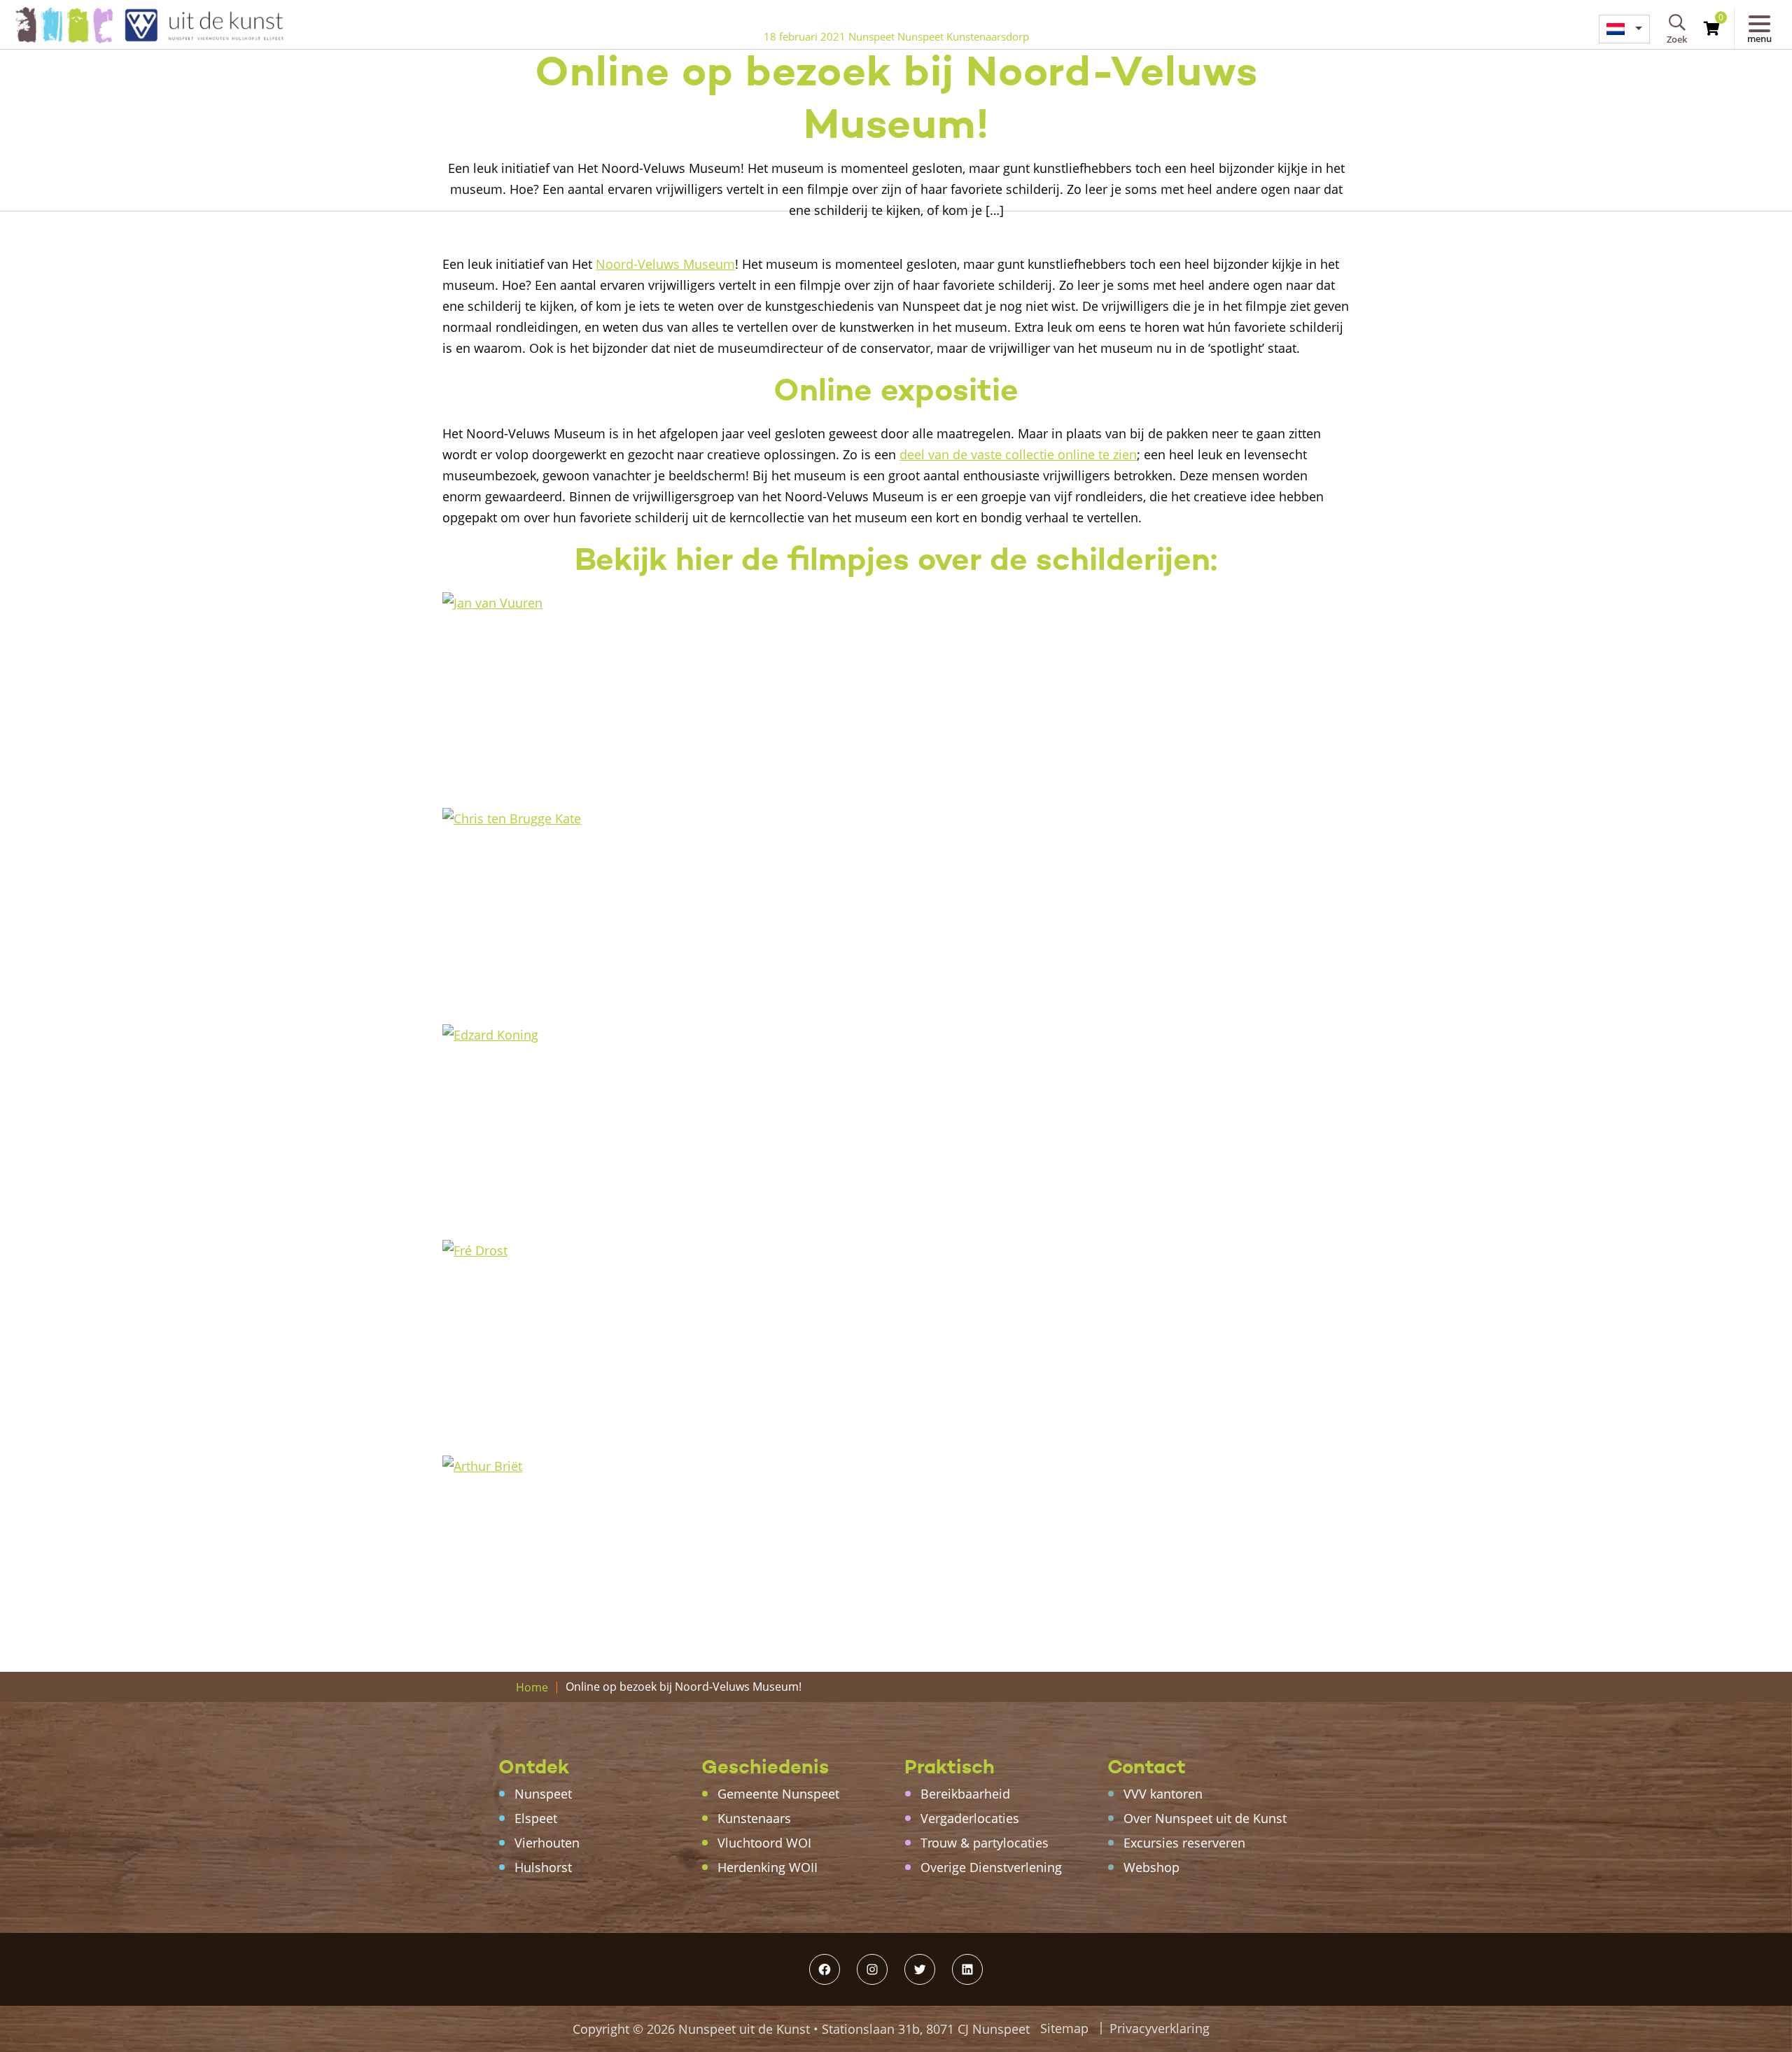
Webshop (1151, 1867)
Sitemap (1064, 2028)
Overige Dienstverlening (991, 1867)
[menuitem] (1624, 29)
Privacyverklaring (1160, 2028)
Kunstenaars (754, 1818)
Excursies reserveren (1184, 1843)
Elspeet (536, 1818)
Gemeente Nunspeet (778, 1794)
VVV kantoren (1163, 1794)
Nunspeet (543, 1794)
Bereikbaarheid (965, 1794)
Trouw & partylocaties (985, 1843)
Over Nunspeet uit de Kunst (1205, 1818)
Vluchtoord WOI (764, 1843)
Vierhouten (547, 1843)
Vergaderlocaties (970, 1818)
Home (532, 1687)
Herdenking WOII (768, 1867)
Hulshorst (543, 1867)
